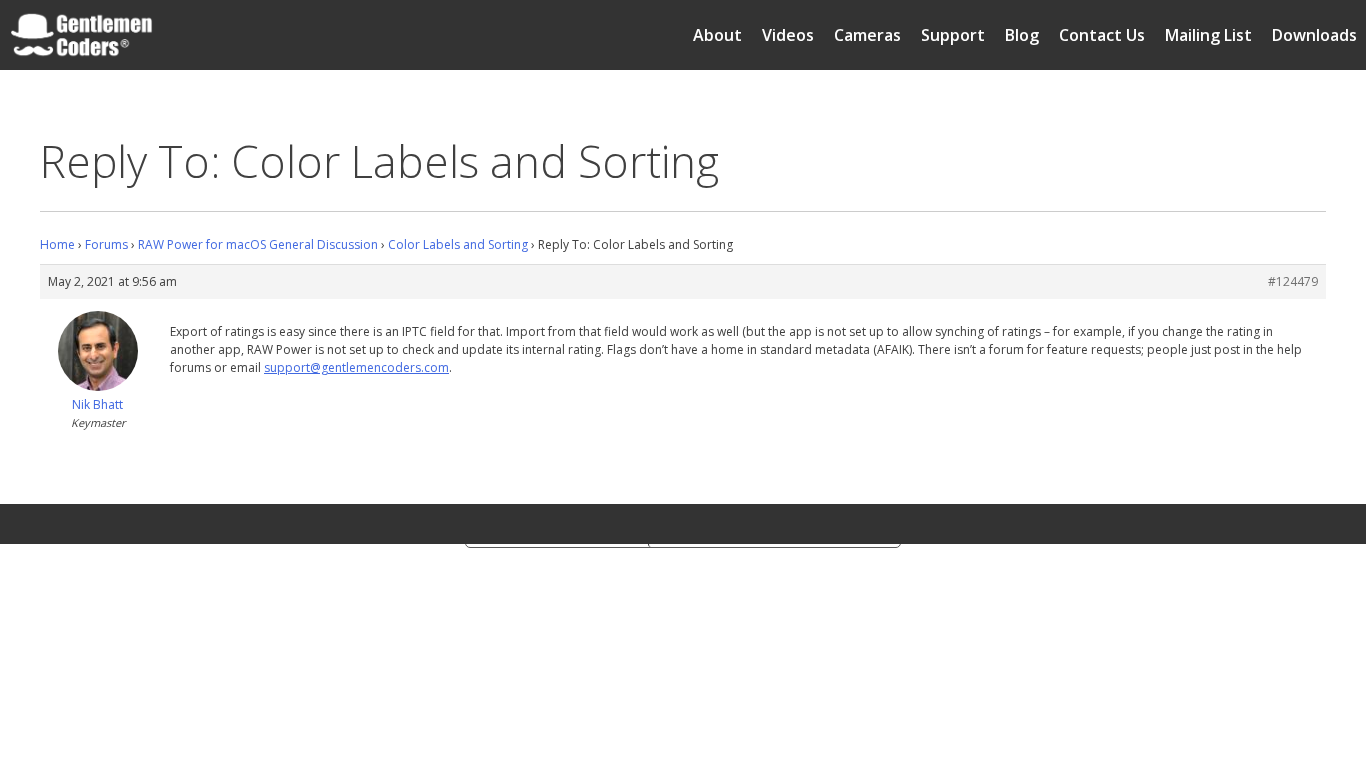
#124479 (1293, 281)
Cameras (867, 35)
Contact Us (1102, 35)
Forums (106, 244)
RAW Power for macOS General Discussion (258, 244)
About (717, 35)
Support (953, 35)
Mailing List (1208, 35)
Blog (1022, 35)
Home (57, 244)
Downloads (1314, 35)
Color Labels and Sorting (458, 244)
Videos (788, 35)
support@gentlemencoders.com (356, 367)
